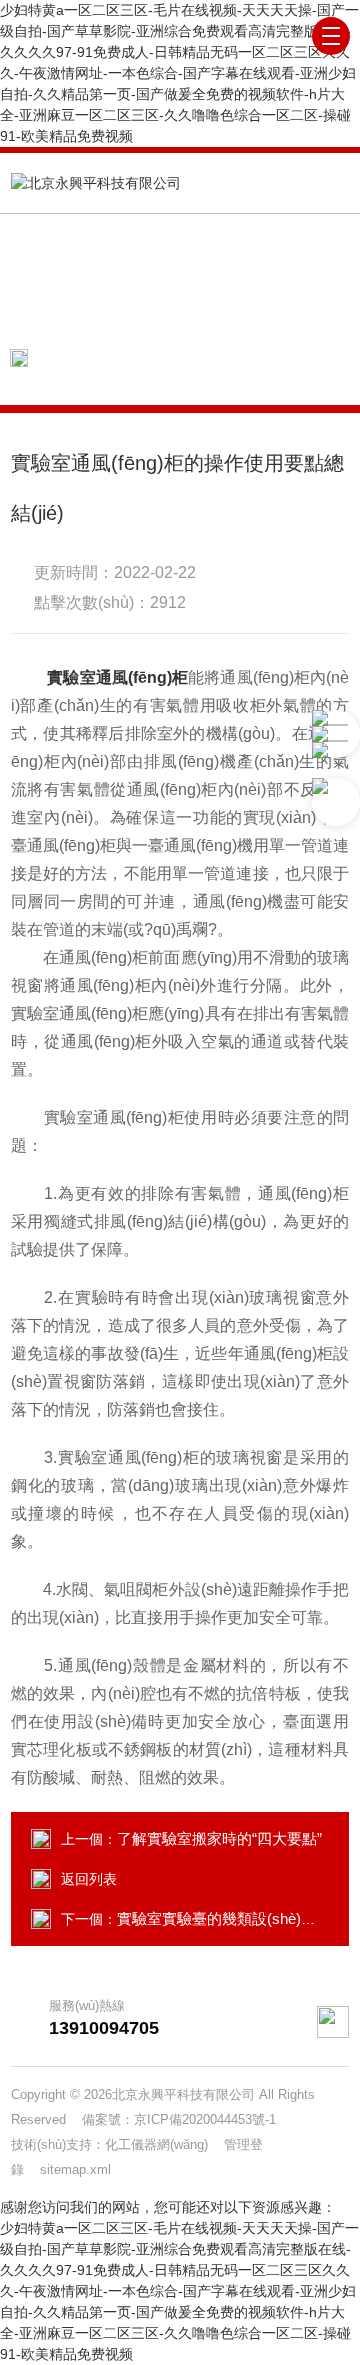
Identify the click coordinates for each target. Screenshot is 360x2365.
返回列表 (89, 1879)
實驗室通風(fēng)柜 (117, 677)
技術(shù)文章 (256, 357)
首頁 (166, 357)
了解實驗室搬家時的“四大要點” (219, 1838)
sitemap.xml (75, 2169)
